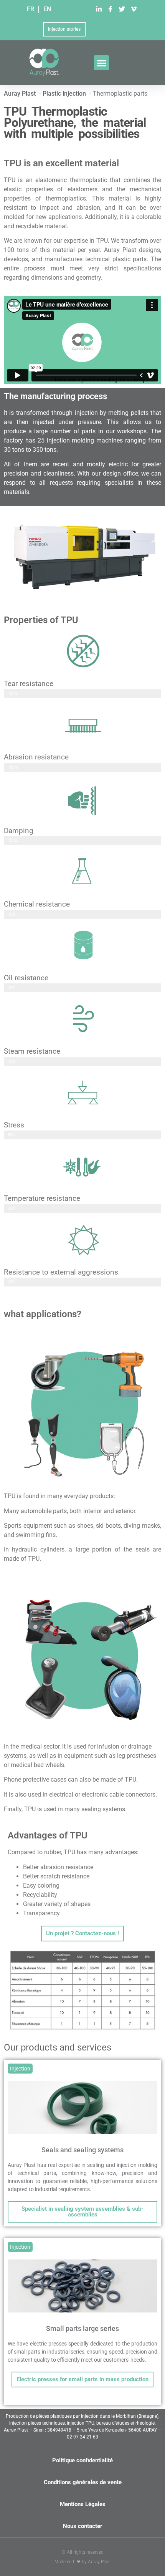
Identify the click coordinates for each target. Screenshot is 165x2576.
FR (31, 9)
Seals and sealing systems (82, 2150)
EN (47, 9)
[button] (101, 63)
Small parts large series (82, 2328)
